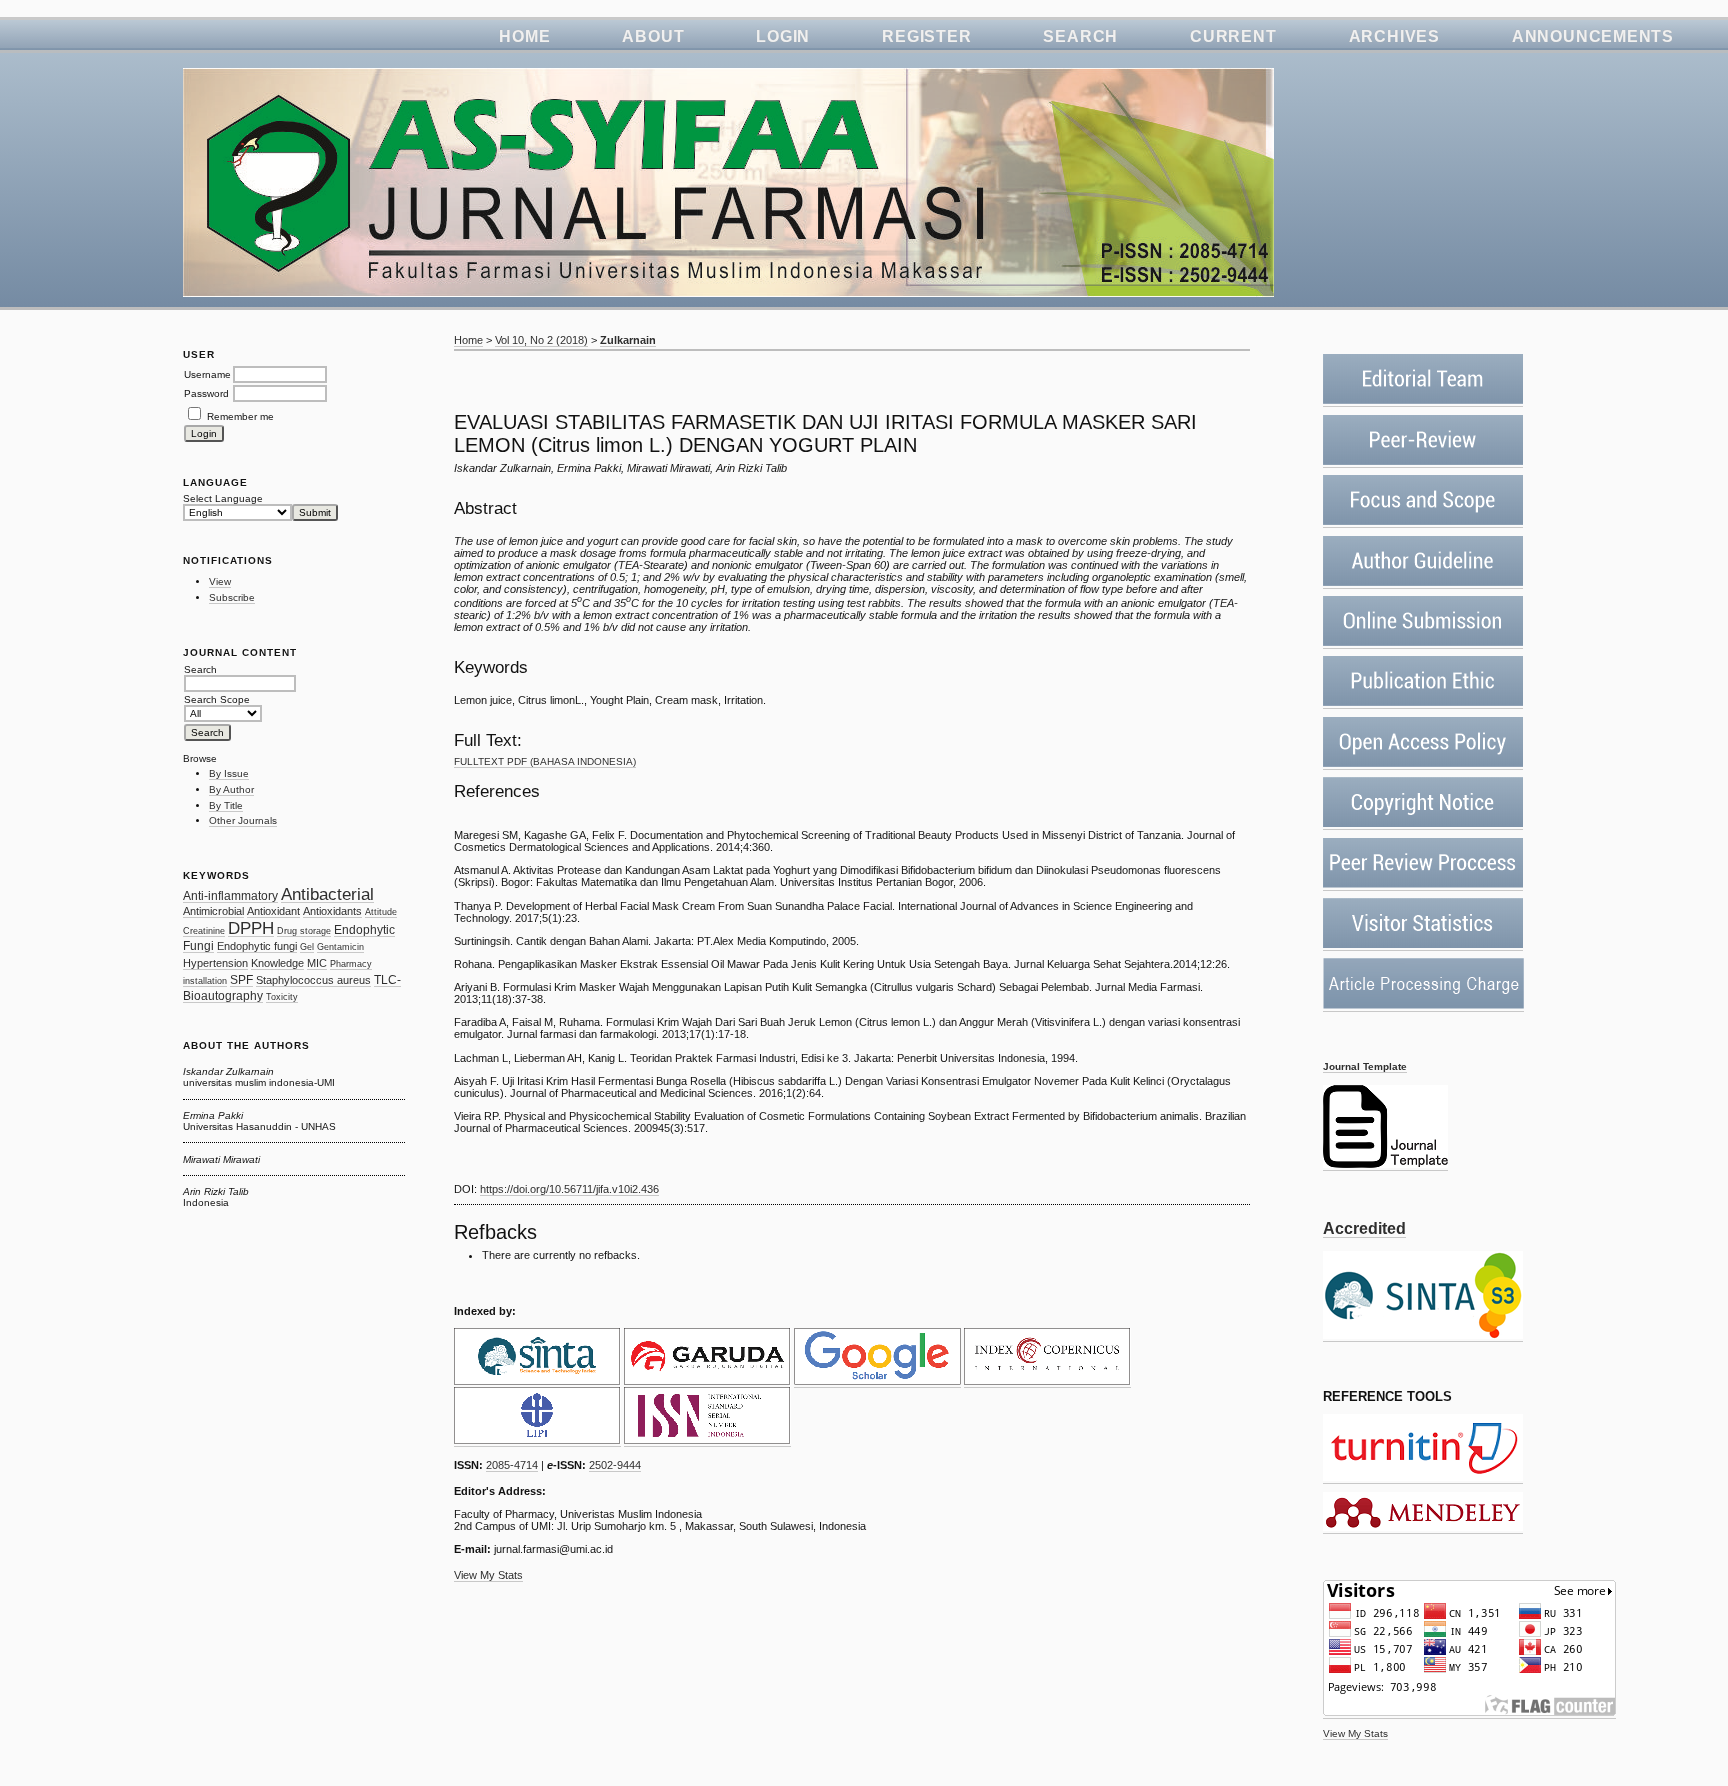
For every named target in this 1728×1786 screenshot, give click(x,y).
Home (524, 36)
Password (206, 393)
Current (1233, 36)
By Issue (229, 773)
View (220, 581)
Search (1080, 36)
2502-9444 (615, 1465)
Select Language (223, 498)
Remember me (240, 416)
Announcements (1593, 36)
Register (926, 36)
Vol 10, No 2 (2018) (541, 340)
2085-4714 (512, 1465)
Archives (1394, 36)
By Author (231, 789)
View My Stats (1355, 1733)
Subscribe (232, 597)
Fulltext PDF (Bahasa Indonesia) (545, 761)
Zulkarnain (628, 340)
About (653, 36)
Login (783, 36)
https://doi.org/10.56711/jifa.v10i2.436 (569, 1189)
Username (207, 374)
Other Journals (243, 820)
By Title (226, 805)
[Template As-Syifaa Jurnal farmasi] (1385, 1165)
